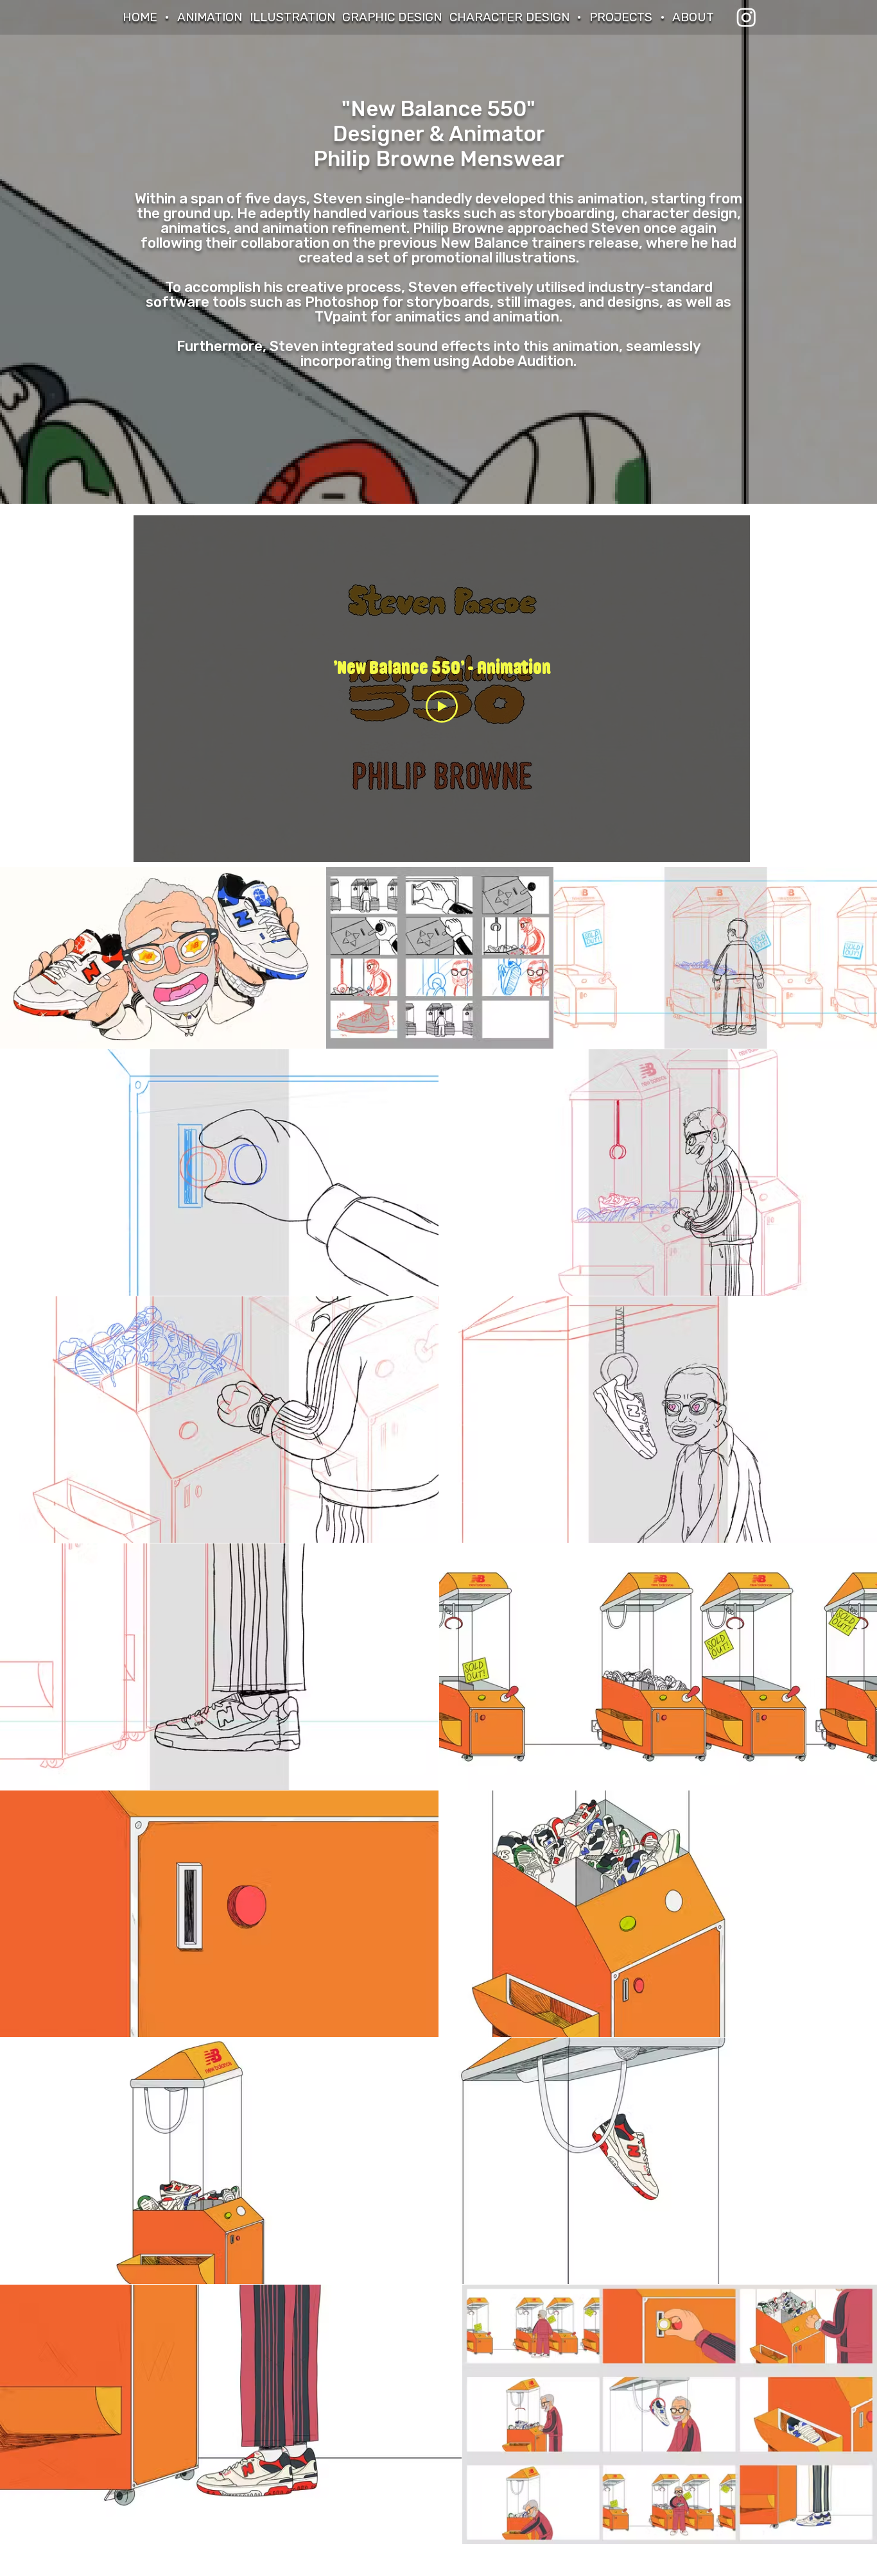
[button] (621, 17)
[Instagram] (746, 17)
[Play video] (442, 707)
